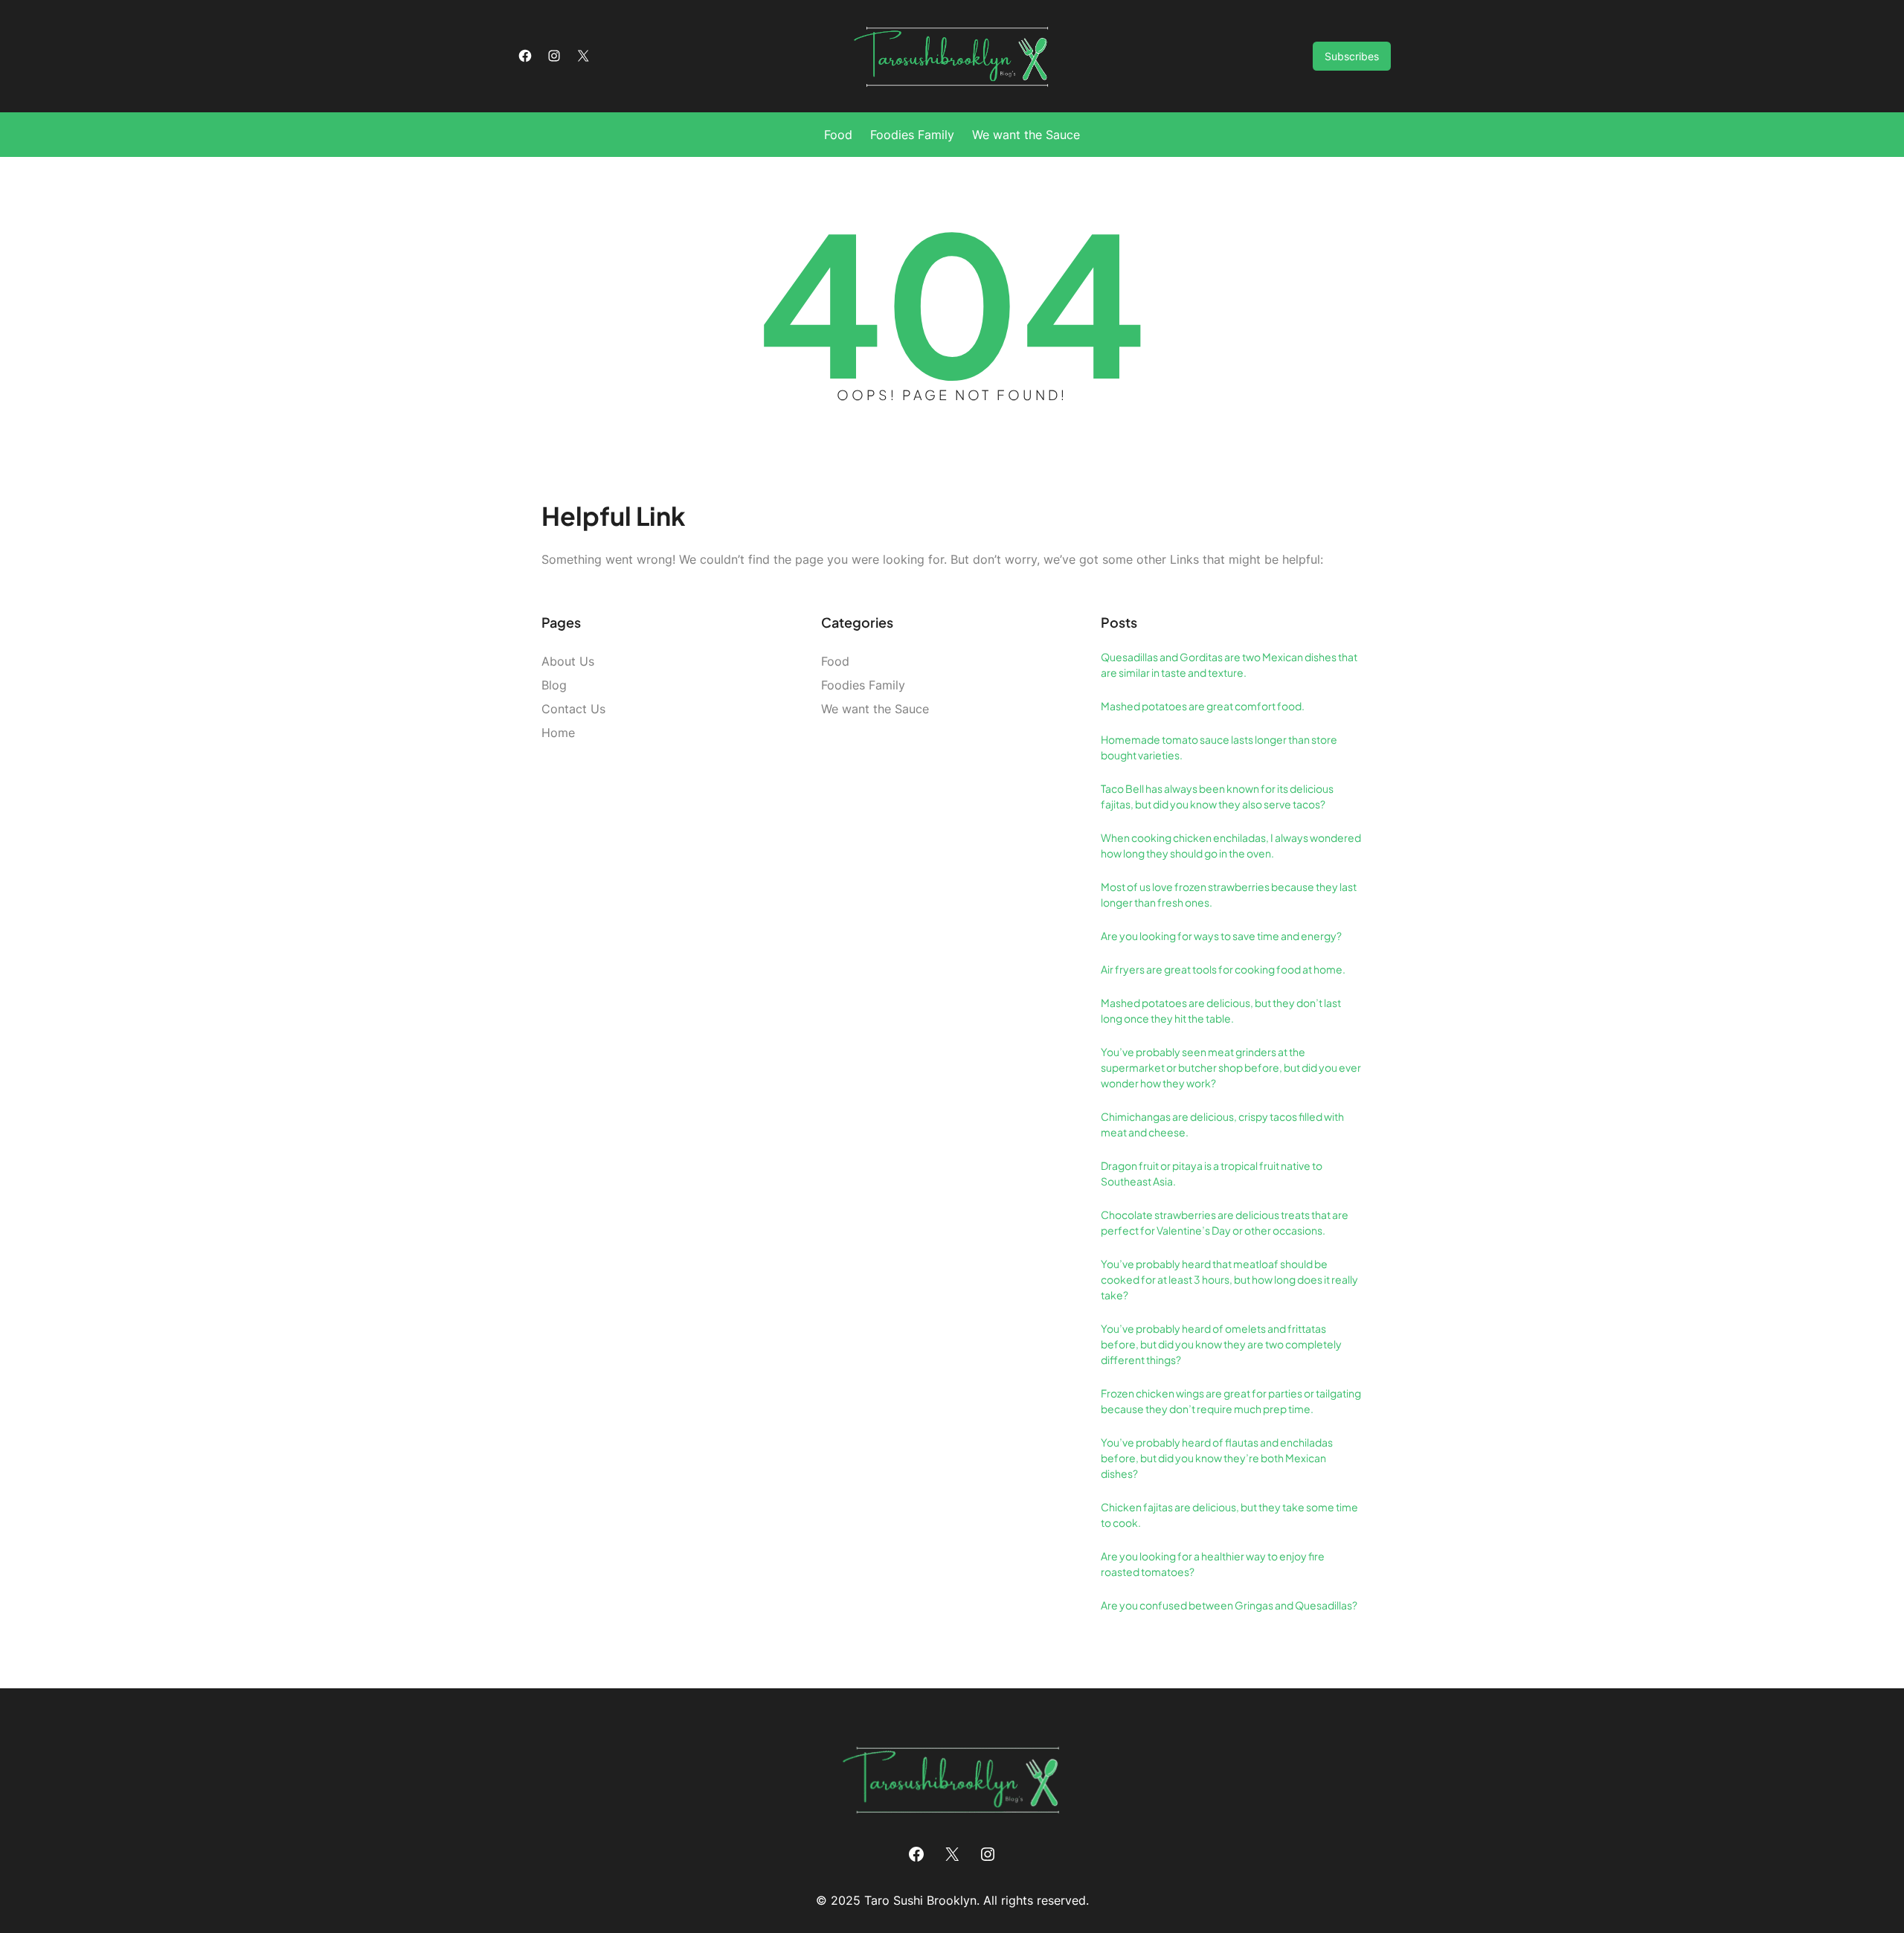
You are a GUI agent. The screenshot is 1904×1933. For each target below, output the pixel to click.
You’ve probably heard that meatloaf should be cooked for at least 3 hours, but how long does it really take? (1229, 1279)
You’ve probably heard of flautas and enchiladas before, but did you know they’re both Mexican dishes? (1217, 1458)
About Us (568, 661)
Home (558, 733)
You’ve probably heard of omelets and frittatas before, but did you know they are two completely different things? (1221, 1344)
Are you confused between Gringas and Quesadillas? (1229, 1605)
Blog (554, 685)
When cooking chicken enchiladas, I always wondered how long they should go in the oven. (1231, 845)
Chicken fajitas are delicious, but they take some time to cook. (1229, 1515)
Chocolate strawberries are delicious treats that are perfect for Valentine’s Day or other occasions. (1225, 1222)
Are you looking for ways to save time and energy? (1221, 936)
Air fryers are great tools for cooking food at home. (1223, 969)
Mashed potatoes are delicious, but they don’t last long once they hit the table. (1221, 1010)
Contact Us (573, 709)
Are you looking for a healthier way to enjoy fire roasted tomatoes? (1213, 1564)
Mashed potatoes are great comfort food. (1203, 706)
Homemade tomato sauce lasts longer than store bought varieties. (1219, 747)
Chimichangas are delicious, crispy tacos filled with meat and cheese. (1222, 1124)
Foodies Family (863, 685)
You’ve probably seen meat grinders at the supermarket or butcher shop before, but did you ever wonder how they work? (1231, 1067)
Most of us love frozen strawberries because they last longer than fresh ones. (1229, 894)
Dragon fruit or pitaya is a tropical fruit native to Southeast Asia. (1212, 1173)
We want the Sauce (875, 709)
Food (835, 661)
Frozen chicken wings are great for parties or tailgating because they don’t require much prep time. (1231, 1401)
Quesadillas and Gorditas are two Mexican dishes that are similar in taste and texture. (1229, 665)
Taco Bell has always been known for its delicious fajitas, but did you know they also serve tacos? (1217, 796)
